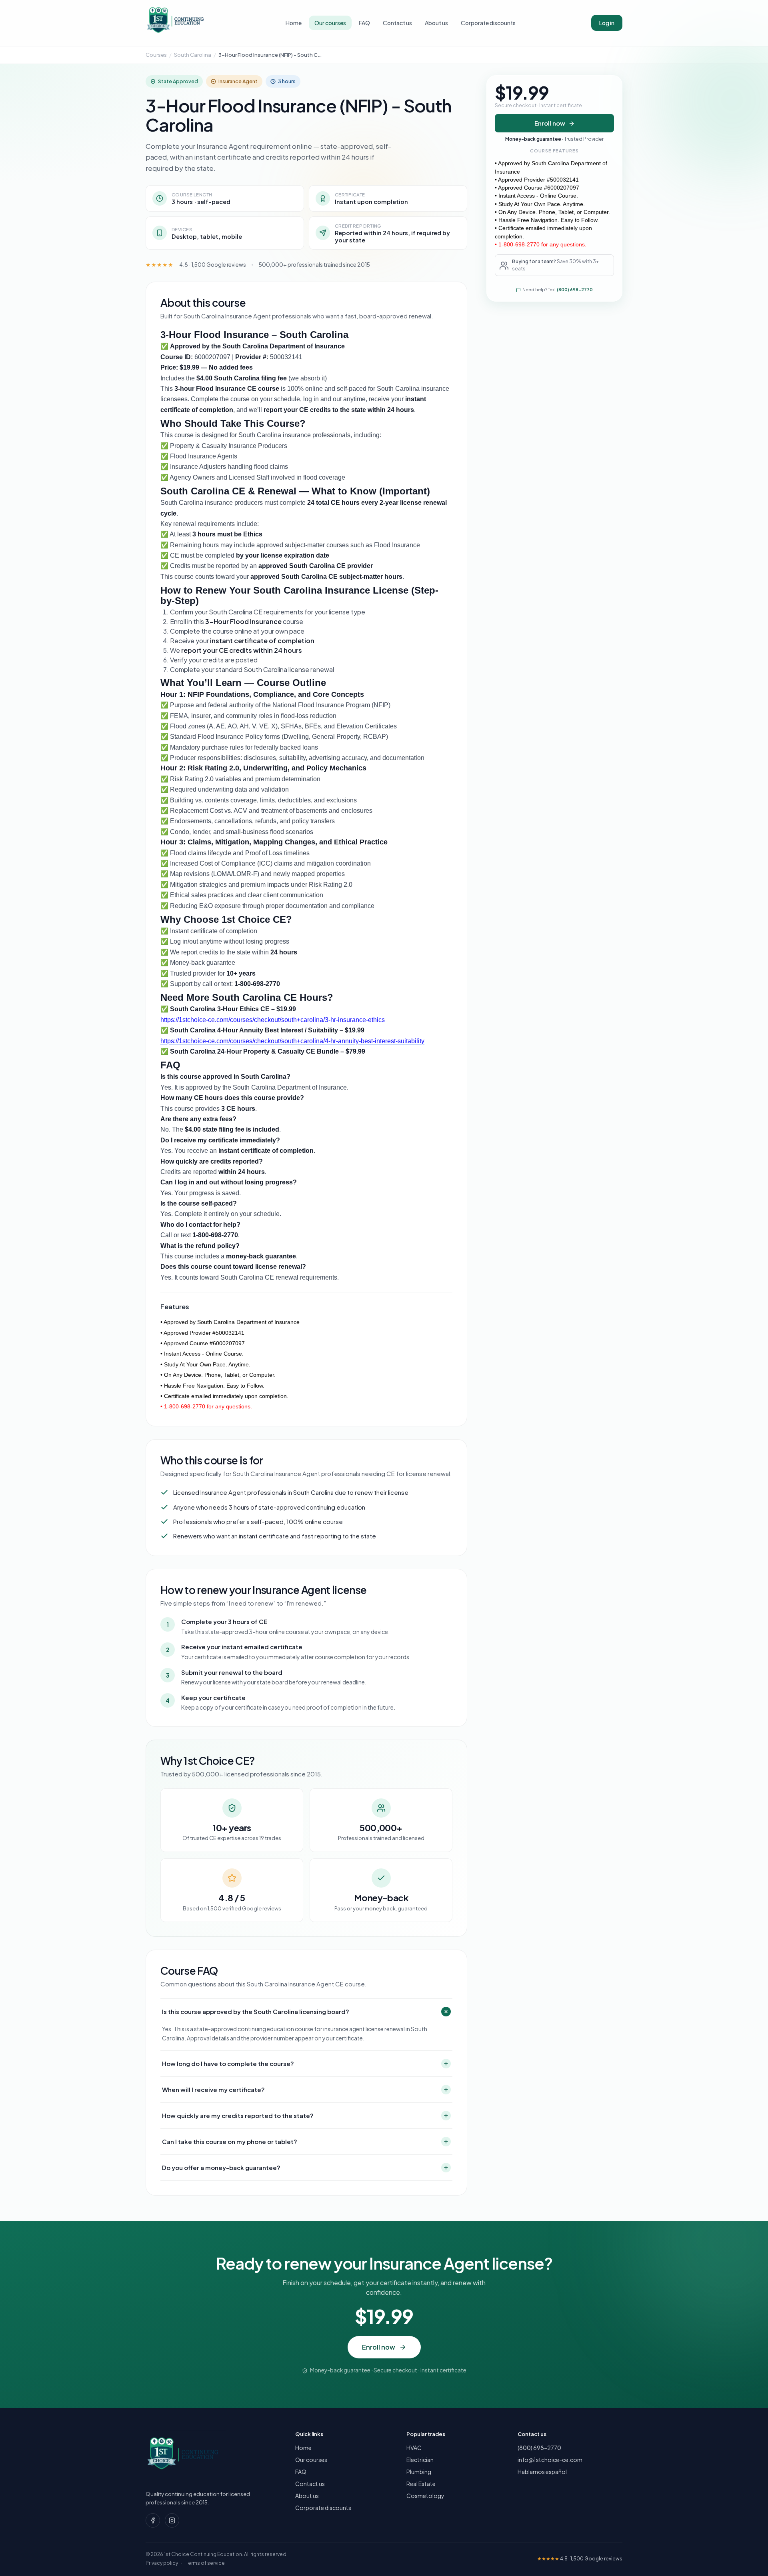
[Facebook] (153, 2520)
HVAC (414, 2448)
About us (436, 23)
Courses (156, 55)
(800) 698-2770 (575, 290)
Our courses (330, 23)
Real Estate (421, 2484)
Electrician (420, 2460)
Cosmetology (425, 2496)
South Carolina (193, 55)
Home (294, 23)
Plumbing (419, 2472)
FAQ (364, 23)
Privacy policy (162, 2563)
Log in (607, 23)
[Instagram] (172, 2520)
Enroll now (550, 123)
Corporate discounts (488, 23)
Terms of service (205, 2563)
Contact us (397, 23)
